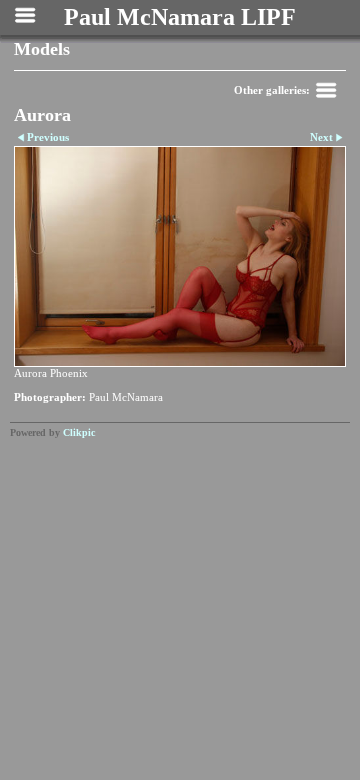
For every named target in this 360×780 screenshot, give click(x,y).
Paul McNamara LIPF (180, 17)
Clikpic (79, 432)
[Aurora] (180, 257)
